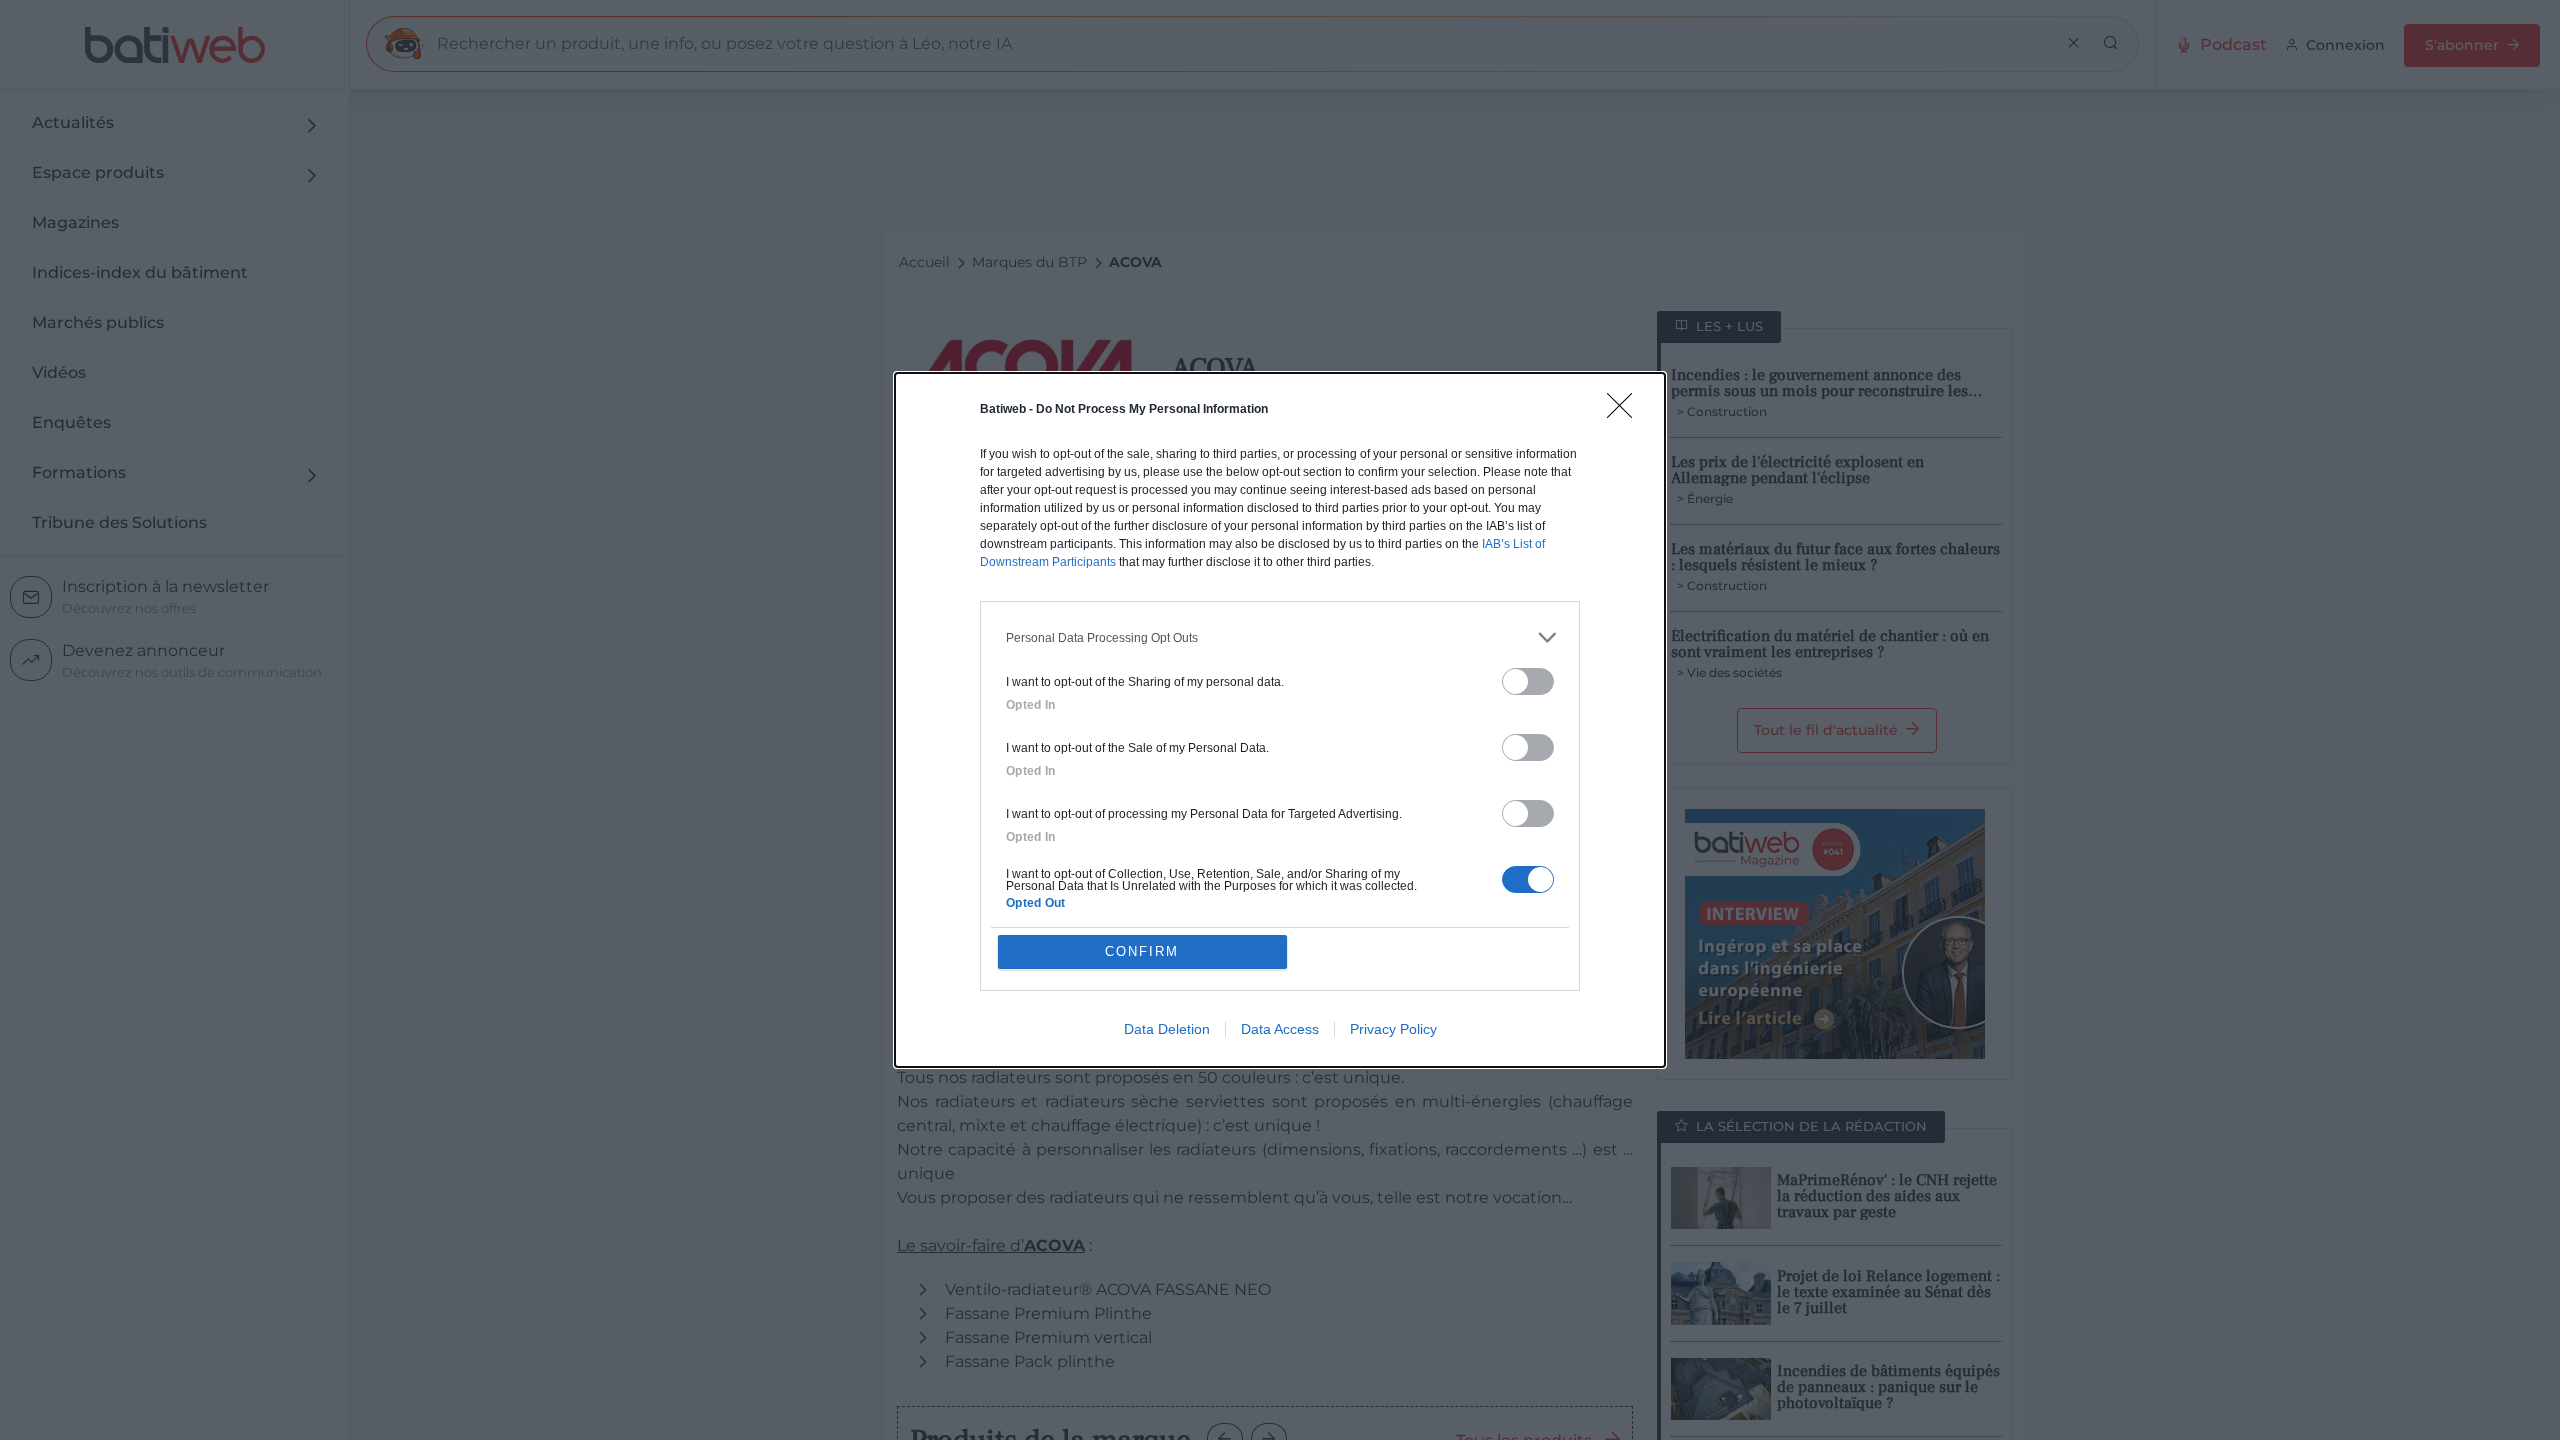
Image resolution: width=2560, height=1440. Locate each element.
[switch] (1528, 681)
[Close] (1626, 412)
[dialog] (1280, 720)
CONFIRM (1142, 951)
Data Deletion (1167, 1029)
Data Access (1280, 1029)
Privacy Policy (1393, 1029)
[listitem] (1280, 637)
